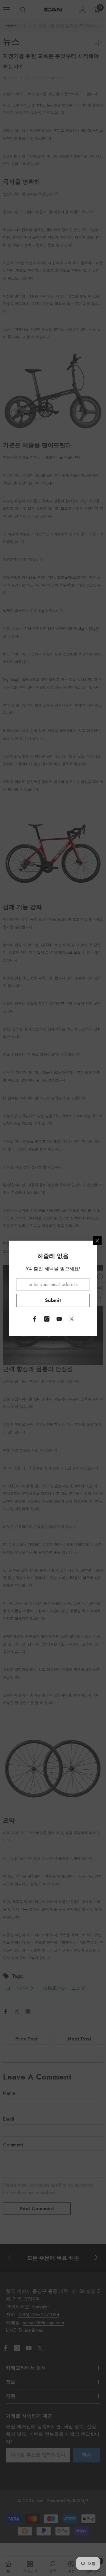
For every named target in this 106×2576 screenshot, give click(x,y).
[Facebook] (34, 1319)
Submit (53, 1300)
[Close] (97, 1241)
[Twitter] (72, 1319)
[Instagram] (47, 1319)
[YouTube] (59, 1319)
